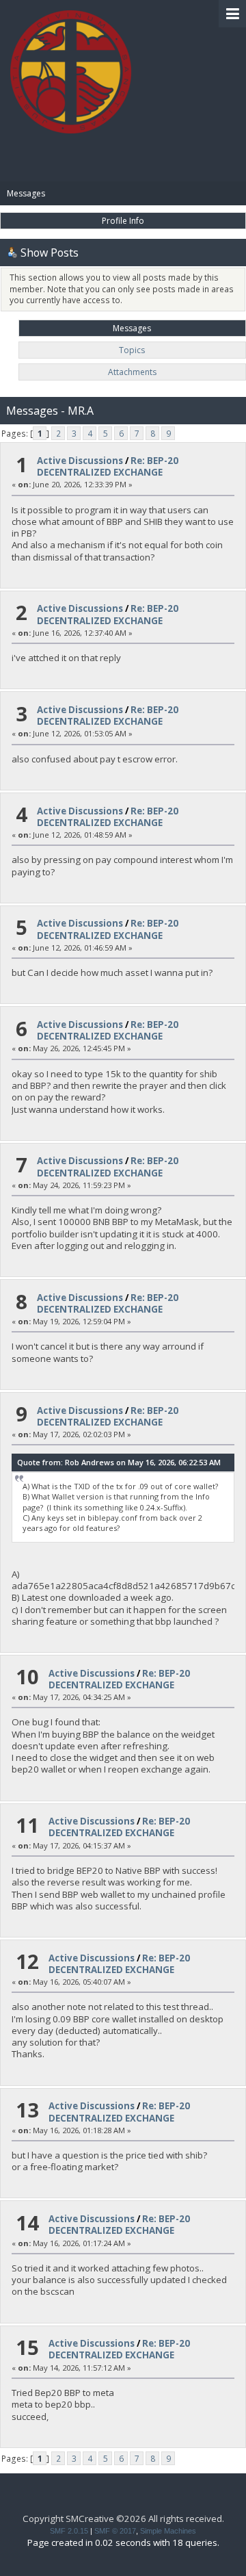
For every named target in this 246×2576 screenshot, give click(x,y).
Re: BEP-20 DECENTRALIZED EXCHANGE (108, 466)
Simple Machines (168, 2531)
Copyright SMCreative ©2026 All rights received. (123, 2519)
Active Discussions (80, 461)
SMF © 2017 (115, 2531)
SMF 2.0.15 (69, 2531)
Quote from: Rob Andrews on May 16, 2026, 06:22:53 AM (119, 1462)
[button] (232, 14)
